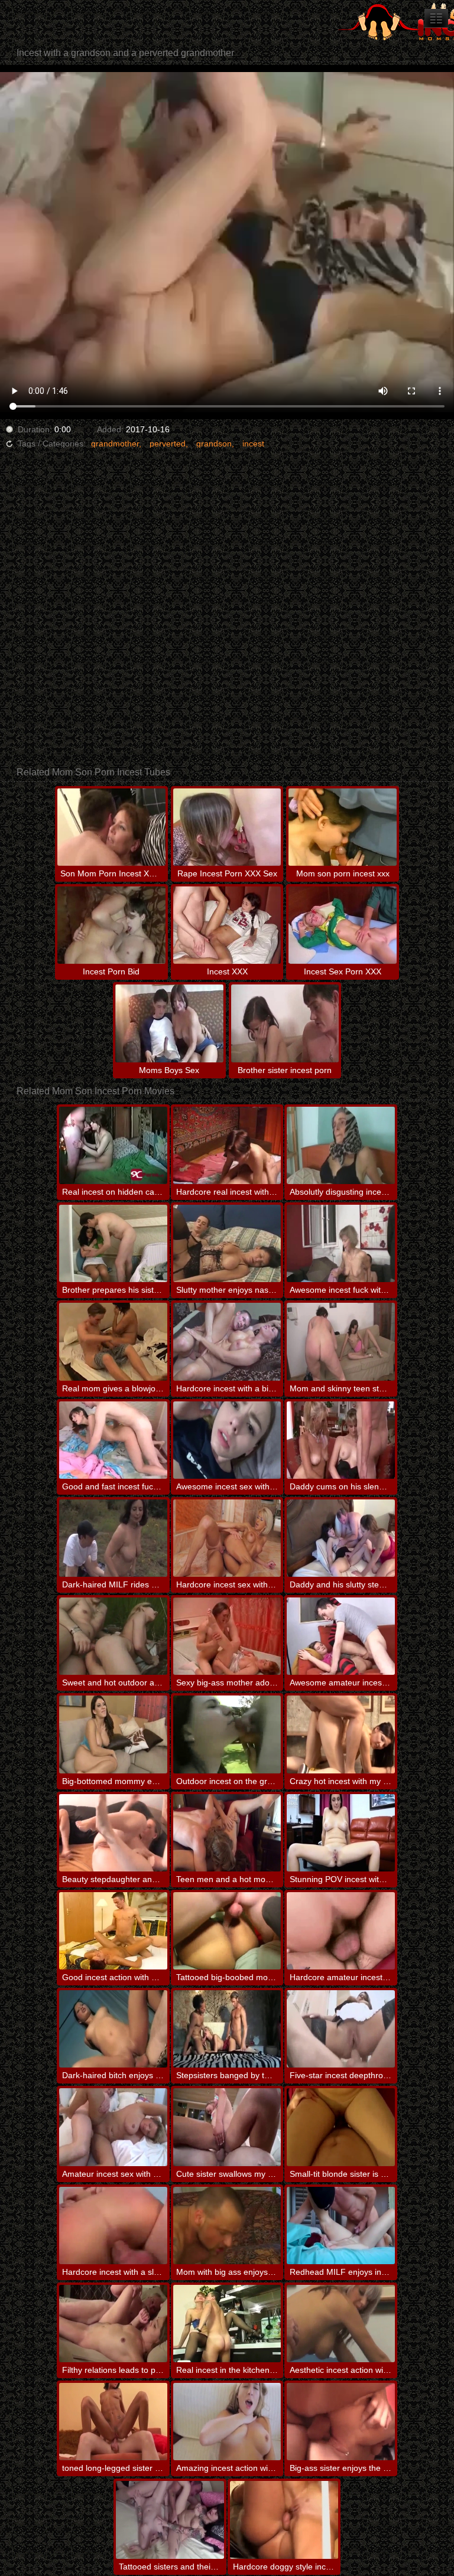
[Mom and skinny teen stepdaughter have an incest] (341, 1341)
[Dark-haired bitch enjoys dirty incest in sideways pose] (113, 2029)
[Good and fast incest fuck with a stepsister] (113, 1440)
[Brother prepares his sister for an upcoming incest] (113, 1243)
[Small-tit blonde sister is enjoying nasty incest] (341, 2127)
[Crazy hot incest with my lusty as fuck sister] (341, 1734)
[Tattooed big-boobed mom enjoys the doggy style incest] (227, 1931)
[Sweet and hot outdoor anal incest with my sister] (113, 1636)
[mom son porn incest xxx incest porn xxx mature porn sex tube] (436, 18)
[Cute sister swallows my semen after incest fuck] (227, 2127)
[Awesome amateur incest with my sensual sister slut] (341, 1636)
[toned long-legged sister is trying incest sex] (113, 2422)
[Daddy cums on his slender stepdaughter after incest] (341, 1440)
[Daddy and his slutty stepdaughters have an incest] (341, 1538)
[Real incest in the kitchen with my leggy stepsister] (227, 2324)
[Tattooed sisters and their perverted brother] (170, 2520)
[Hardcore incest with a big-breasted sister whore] (227, 1341)
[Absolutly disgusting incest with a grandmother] (341, 1145)
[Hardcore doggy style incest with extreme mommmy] (284, 2520)
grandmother (115, 444)
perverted (168, 444)
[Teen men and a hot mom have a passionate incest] (227, 1833)
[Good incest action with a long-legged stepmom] (113, 1931)
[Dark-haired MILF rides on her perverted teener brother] (113, 1538)
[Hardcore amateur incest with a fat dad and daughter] (341, 1931)
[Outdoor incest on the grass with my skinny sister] (227, 1734)
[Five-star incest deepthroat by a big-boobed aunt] (341, 2029)
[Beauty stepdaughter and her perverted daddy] (113, 1833)
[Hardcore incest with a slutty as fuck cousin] (113, 2226)
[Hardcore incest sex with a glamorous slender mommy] (227, 1538)
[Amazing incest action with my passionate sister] (227, 2422)
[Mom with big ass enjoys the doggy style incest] (227, 2226)
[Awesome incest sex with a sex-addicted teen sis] (227, 1440)
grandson (214, 444)
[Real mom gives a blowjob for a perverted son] (113, 1341)
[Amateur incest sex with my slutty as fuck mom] (113, 2127)
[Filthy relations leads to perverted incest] (113, 2324)
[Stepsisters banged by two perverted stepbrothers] (227, 2029)
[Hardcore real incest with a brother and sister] (227, 1145)
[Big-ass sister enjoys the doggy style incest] (341, 2422)
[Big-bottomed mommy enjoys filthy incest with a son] (113, 1734)
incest (253, 444)
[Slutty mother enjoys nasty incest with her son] (227, 1243)
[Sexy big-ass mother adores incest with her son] (227, 1636)
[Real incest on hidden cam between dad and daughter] (113, 1145)
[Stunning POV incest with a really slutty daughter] (341, 1833)
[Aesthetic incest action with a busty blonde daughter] (341, 2324)
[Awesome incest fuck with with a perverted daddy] (341, 1243)
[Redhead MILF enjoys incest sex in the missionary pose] (341, 2226)
